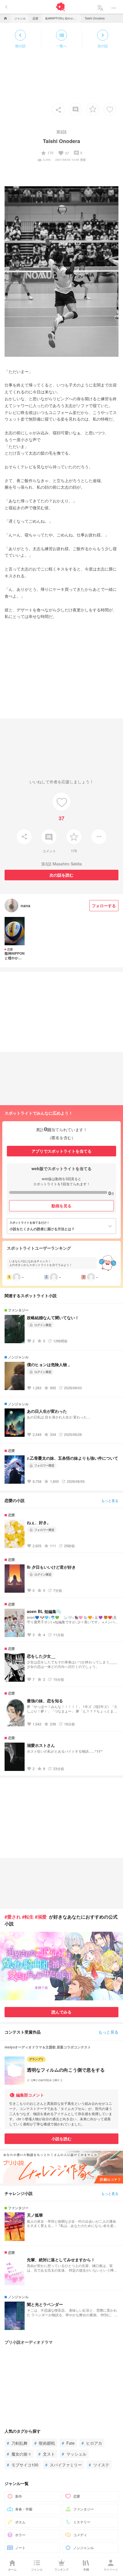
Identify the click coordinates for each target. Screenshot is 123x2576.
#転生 (28, 1917)
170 (47, 153)
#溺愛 (41, 1917)
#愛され (13, 1917)
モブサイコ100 (23, 2465)
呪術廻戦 (45, 2443)
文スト (47, 2454)
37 (64, 153)
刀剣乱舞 (17, 2443)
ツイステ (99, 2465)
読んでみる (61, 2012)
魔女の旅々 (19, 2454)
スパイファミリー (64, 2465)
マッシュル (74, 2454)
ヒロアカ (92, 2443)
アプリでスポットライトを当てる (61, 1151)
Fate (68, 2443)
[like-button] (110, 109)
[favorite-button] (93, 109)
